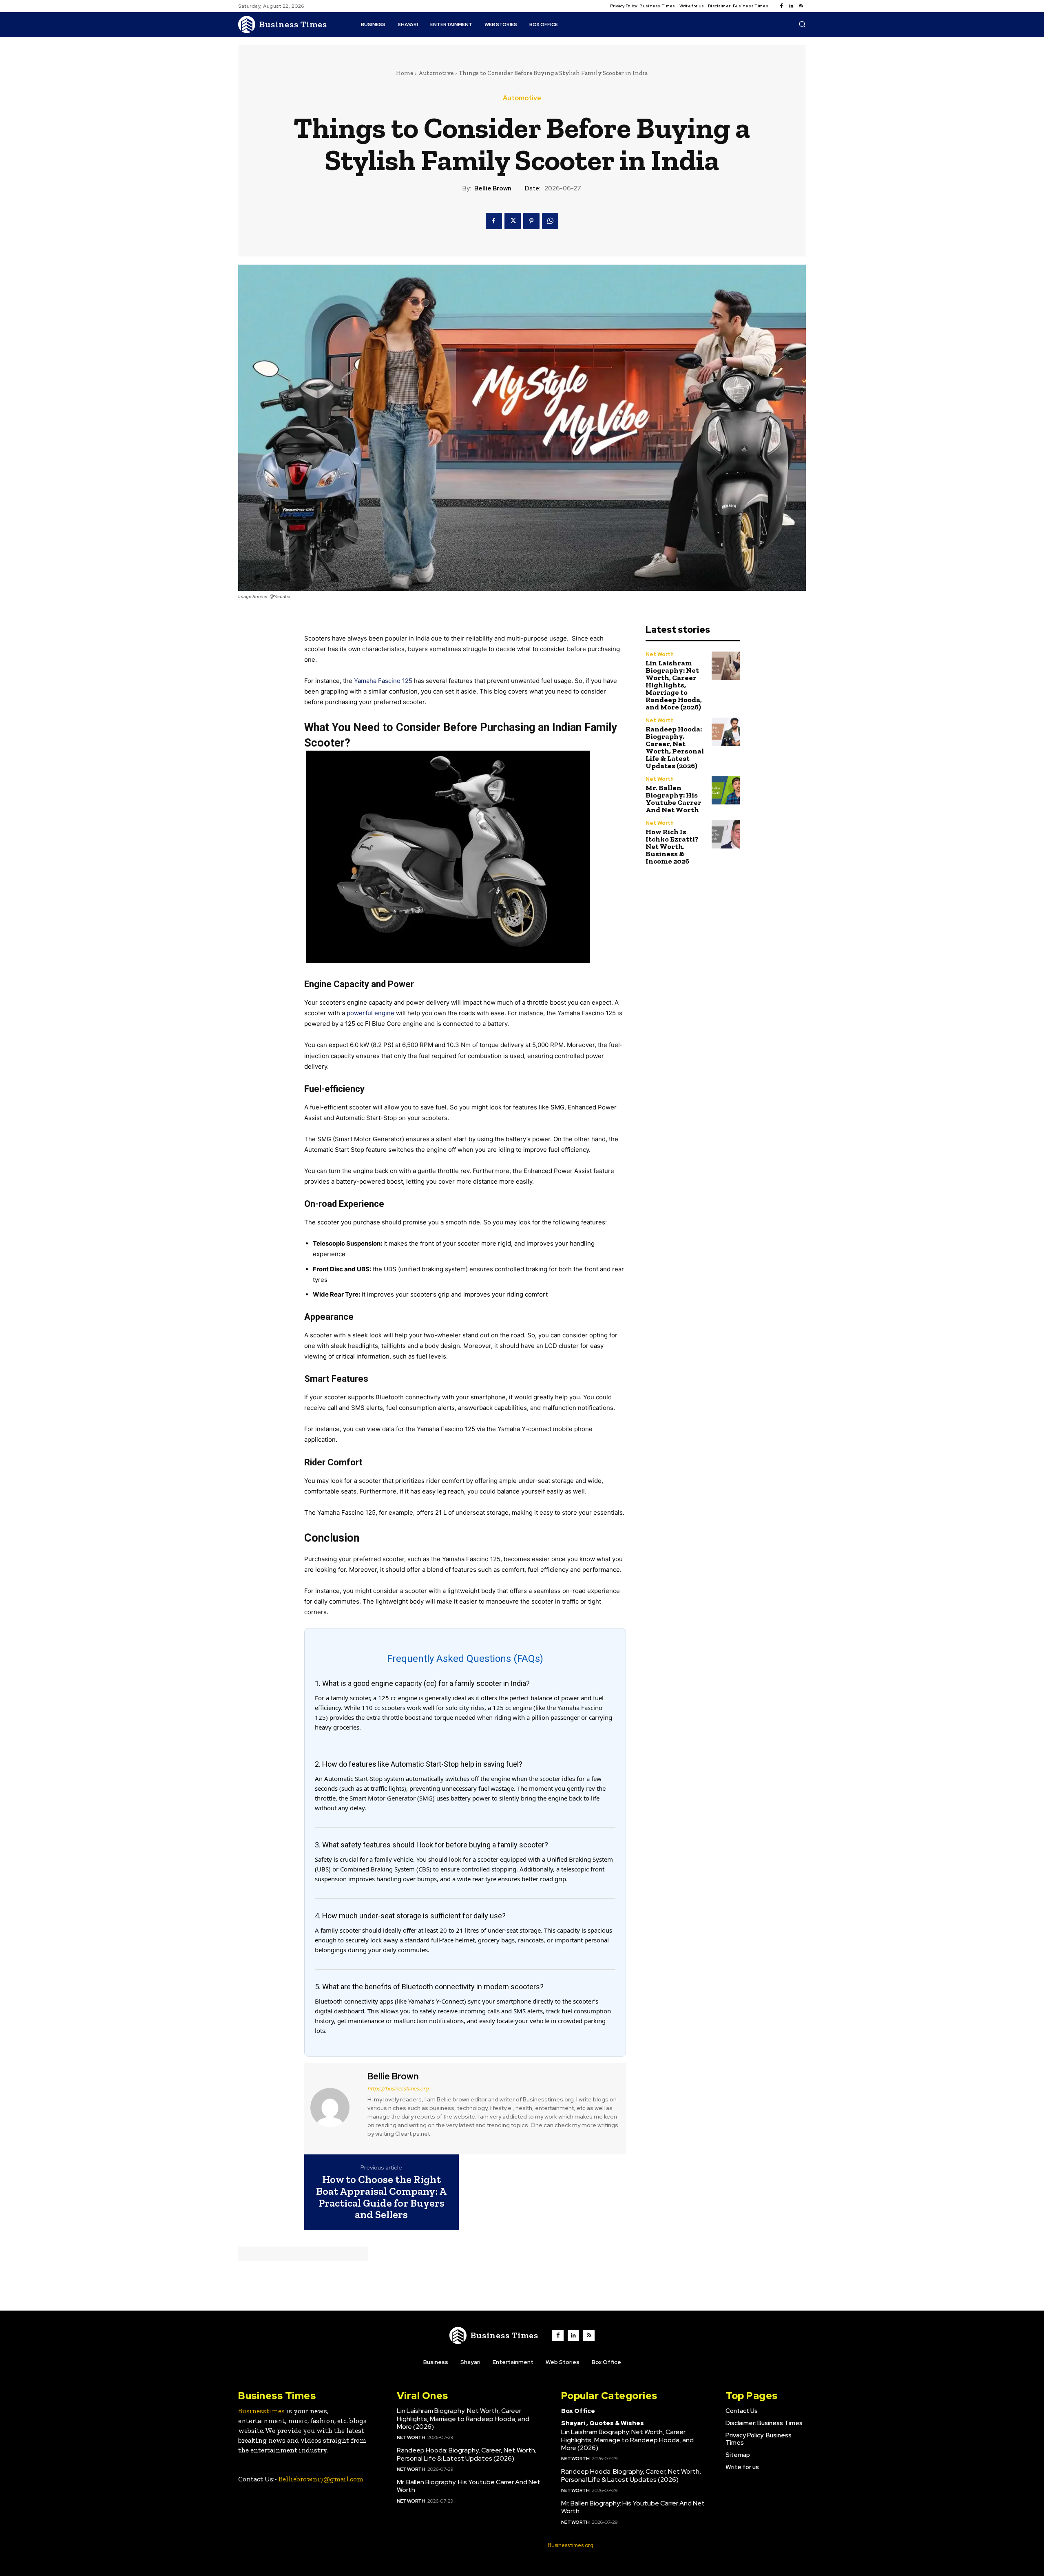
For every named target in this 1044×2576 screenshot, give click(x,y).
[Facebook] (781, 6)
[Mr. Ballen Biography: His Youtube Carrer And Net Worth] (726, 790)
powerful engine (370, 1013)
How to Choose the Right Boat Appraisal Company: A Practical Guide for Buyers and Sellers (381, 2197)
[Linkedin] (791, 6)
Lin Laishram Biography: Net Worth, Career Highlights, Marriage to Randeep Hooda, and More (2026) (674, 685)
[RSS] (801, 6)
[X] (513, 221)
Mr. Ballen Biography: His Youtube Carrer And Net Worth (674, 799)
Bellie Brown (493, 188)
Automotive (436, 73)
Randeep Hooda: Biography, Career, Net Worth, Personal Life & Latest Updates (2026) (675, 747)
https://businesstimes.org (398, 2089)
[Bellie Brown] (335, 2108)
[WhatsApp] (550, 221)
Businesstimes (261, 2411)
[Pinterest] (531, 221)
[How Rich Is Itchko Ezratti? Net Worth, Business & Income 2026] (726, 834)
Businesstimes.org (571, 2545)
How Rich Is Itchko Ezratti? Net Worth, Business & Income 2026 (672, 846)
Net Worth (660, 654)
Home (405, 73)
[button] (802, 24)
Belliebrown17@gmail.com (321, 2479)
